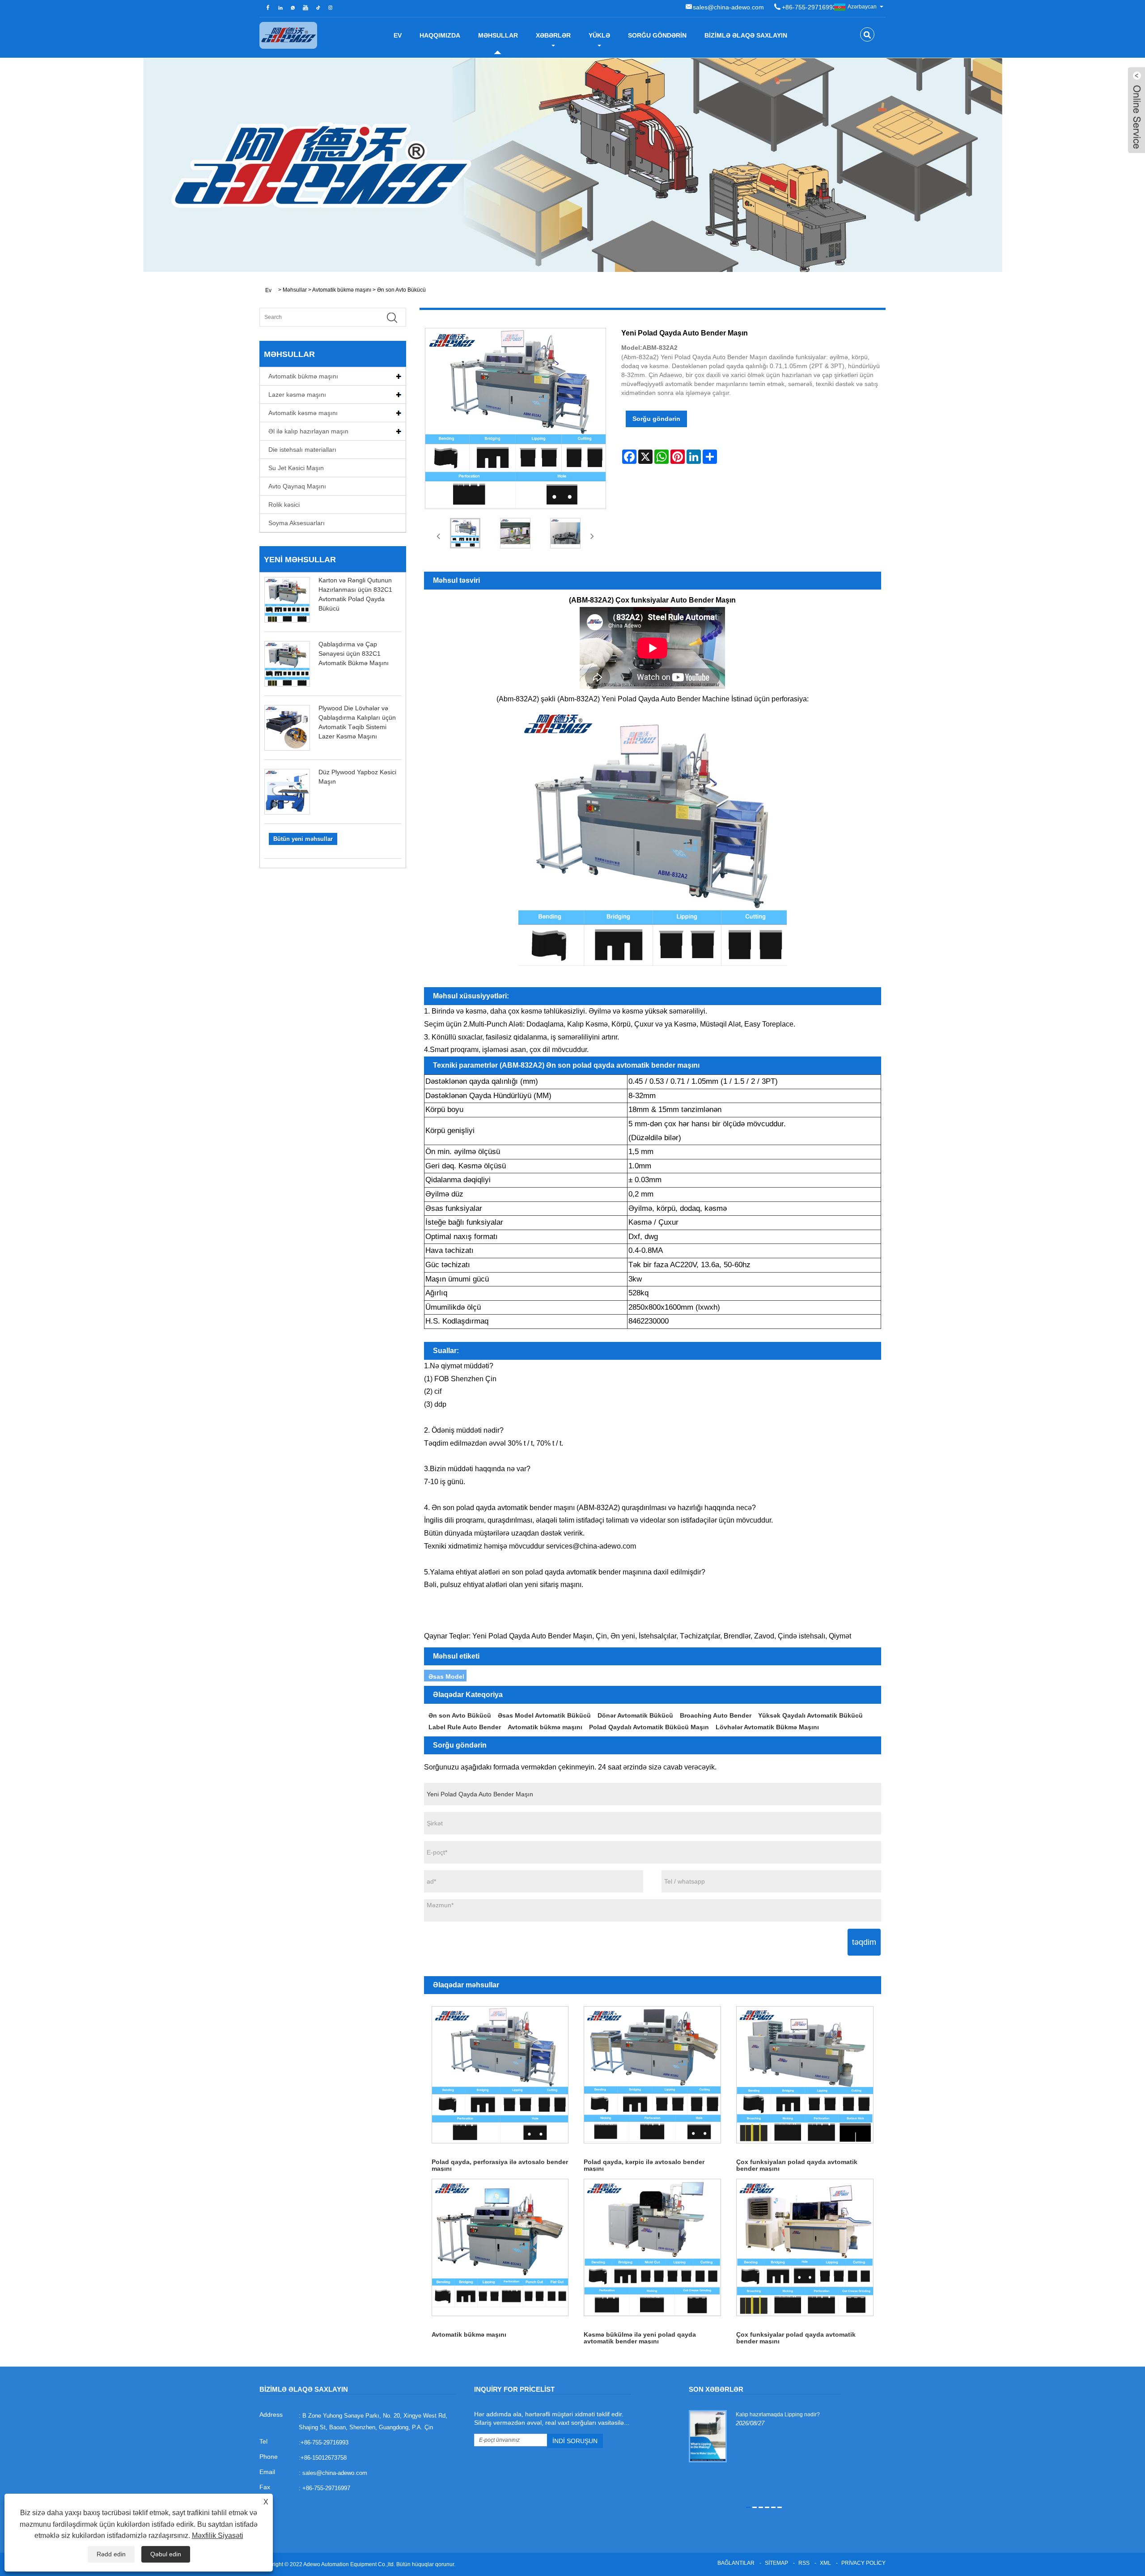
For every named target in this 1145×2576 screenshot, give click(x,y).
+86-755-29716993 (809, 7)
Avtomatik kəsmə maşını (303, 413)
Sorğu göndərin (657, 35)
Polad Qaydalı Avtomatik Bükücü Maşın (649, 1727)
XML (825, 2563)
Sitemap (776, 2563)
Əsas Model (446, 1676)
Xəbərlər (553, 35)
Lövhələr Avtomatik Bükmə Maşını (767, 1727)
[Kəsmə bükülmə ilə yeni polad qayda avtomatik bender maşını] (652, 2247)
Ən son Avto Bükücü (401, 290)
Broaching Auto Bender (716, 1715)
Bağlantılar (736, 2563)
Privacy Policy (863, 2563)
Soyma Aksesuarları (297, 523)
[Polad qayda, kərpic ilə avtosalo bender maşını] (652, 2075)
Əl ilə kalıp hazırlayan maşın (308, 431)
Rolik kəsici (284, 505)
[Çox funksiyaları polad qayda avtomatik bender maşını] (805, 2075)
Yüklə (599, 35)
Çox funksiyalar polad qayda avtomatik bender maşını (796, 2337)
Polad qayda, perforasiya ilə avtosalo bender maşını (500, 2165)
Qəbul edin (166, 2554)
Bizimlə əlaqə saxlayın (746, 35)
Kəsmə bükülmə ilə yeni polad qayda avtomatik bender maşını (640, 2337)
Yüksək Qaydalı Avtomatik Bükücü (810, 1715)
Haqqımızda (440, 35)
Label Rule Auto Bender (465, 1727)
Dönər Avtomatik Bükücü (635, 1715)
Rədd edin (111, 2554)
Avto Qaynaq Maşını (297, 486)
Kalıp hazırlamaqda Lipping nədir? (778, 2415)
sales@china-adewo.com (728, 7)
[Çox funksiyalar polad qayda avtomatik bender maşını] (805, 2247)
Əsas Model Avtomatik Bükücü (544, 1715)
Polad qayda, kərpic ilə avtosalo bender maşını (644, 2165)
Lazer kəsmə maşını (297, 395)
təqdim (864, 1942)
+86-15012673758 (324, 2458)
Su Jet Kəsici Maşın (296, 468)
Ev (398, 35)
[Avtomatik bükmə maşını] (500, 2247)
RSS (804, 2563)
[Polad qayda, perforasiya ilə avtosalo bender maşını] (500, 2075)
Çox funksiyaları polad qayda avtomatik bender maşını (797, 2165)
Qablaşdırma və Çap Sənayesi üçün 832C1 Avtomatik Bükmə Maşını (354, 654)
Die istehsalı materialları (302, 450)
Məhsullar (498, 35)
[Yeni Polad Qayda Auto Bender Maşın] (466, 533)
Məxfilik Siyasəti (218, 2536)
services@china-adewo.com (591, 1546)
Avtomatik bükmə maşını (342, 290)
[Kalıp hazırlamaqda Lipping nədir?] (708, 2436)
